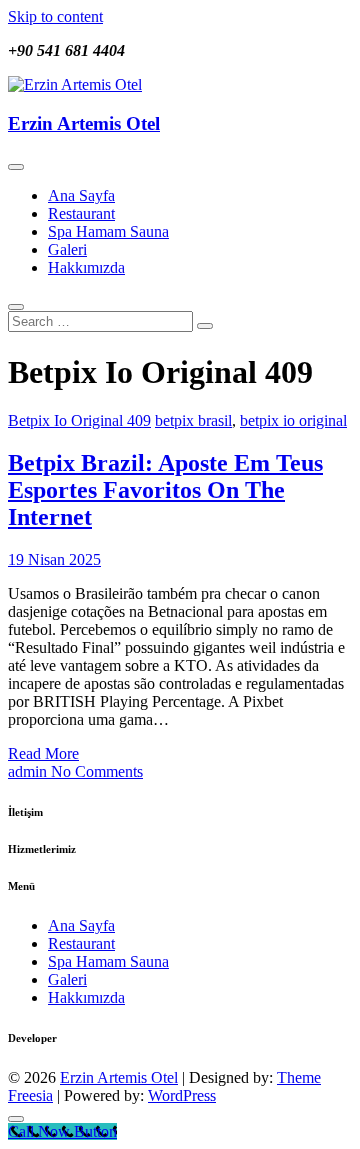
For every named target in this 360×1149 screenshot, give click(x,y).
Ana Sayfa (81, 195)
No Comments (97, 771)
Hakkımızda (86, 267)
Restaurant (81, 213)
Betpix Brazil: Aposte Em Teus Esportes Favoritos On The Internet (165, 490)
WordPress (182, 1095)
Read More (43, 753)
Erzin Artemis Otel (84, 123)
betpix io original (293, 420)
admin (29, 771)
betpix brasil (193, 420)
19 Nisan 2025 (54, 559)
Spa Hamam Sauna (108, 231)
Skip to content (55, 16)
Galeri (67, 249)
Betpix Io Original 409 (79, 420)
